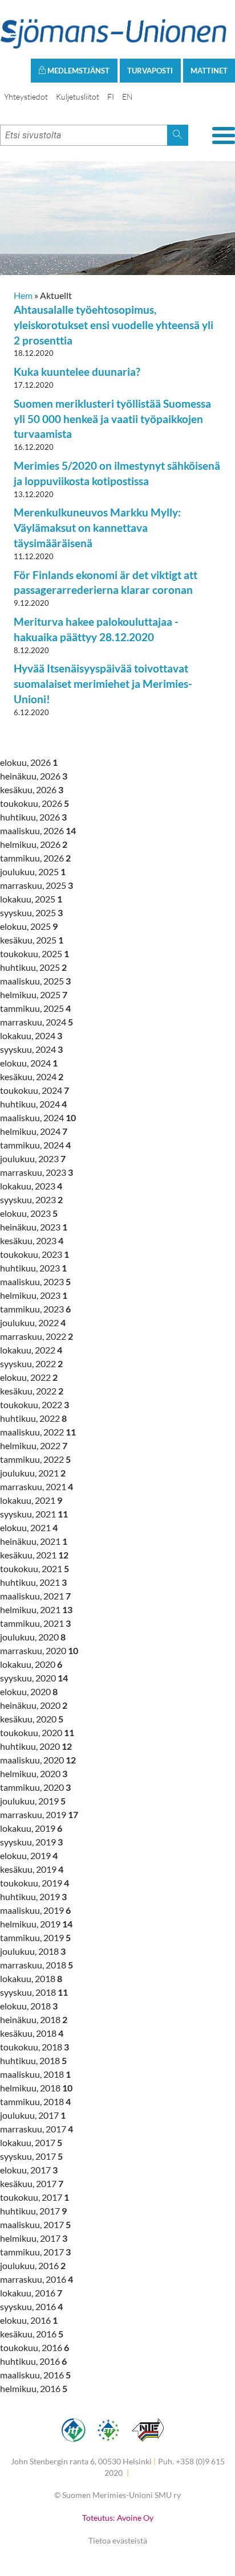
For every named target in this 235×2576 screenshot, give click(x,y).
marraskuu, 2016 (37, 2279)
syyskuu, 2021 (34, 1514)
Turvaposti (150, 71)
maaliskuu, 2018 (35, 2074)
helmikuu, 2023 (34, 1295)
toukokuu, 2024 (35, 1090)
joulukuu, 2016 (33, 2265)
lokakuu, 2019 (31, 1828)
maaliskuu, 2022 (38, 1432)
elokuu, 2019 (29, 1855)
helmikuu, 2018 (36, 2088)
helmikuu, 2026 (34, 844)
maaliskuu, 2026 (38, 830)
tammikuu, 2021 (35, 1623)
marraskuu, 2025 (37, 885)
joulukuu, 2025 (33, 871)
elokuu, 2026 (29, 762)
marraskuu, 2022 (37, 1336)
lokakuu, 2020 (31, 1664)
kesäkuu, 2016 (32, 2334)
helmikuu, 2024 (34, 1131)
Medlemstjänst (78, 71)
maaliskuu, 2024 (38, 1117)
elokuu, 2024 (29, 1063)
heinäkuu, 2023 (34, 1227)
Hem (23, 295)
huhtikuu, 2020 (36, 1746)
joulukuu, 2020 (33, 1637)
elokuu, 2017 (29, 2170)
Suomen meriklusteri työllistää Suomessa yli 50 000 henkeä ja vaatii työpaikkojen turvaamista (112, 419)
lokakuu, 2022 (31, 1350)
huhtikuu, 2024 (33, 1104)
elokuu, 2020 (29, 1691)
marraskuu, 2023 (37, 1172)
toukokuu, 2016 (35, 2347)
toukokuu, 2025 (35, 953)
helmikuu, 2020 (34, 1773)
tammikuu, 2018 (35, 2101)
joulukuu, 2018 (33, 1951)
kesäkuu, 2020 (32, 1719)
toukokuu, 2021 (35, 1568)
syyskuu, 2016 (31, 2306)
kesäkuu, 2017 (32, 2183)
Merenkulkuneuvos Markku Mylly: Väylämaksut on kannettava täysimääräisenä (97, 528)
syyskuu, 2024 (31, 1049)
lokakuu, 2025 (31, 899)
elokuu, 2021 (29, 1527)
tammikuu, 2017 (35, 2252)
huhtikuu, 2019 (33, 1896)
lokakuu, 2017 (31, 2142)
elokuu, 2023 (29, 1213)
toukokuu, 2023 (35, 1254)
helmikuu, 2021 (36, 1609)
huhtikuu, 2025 (33, 967)
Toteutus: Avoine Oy (118, 2518)
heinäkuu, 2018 (34, 2019)
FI (111, 97)
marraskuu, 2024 (37, 1022)
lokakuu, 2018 (31, 1978)
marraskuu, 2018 (37, 1965)
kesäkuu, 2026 (32, 789)
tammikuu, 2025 (35, 1008)
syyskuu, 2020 (34, 1678)
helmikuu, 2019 (36, 1924)
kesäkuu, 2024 (32, 1076)
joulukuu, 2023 (33, 1158)
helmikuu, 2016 (34, 2388)
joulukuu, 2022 (33, 1322)
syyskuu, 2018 (34, 1992)
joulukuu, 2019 (33, 1801)
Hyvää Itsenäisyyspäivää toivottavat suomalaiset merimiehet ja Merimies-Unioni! (103, 684)
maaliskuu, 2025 (35, 981)
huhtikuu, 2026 (33, 817)
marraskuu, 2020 (39, 1650)
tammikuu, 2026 (35, 858)
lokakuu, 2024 (31, 1035)
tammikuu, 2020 (35, 1787)
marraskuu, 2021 (37, 1486)
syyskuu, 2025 (31, 912)
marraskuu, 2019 (39, 1814)
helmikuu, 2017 (34, 2238)
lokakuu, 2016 (31, 2293)
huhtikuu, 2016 (33, 2361)
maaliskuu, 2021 (35, 1596)
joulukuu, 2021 (33, 1473)
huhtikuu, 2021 (33, 1582)
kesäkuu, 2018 (32, 2033)
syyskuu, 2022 (31, 1363)
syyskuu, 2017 (31, 2156)
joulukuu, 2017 (33, 2115)
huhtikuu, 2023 (33, 1268)
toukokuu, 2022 (35, 1404)
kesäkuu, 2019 (32, 1869)
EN (127, 97)
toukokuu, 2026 (35, 803)
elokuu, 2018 (29, 2006)
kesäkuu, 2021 (34, 1555)
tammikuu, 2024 (35, 1145)
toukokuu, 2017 (35, 2197)
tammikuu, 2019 (35, 1937)
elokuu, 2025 (29, 926)
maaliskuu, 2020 (38, 1760)
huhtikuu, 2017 (33, 2211)
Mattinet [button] (209, 71)
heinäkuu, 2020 (34, 1705)
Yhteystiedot (26, 97)
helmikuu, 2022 (34, 1445)
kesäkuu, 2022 (32, 1391)
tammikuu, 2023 (35, 1309)
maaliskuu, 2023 (35, 1281)
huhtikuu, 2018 (33, 2060)
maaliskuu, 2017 (35, 2224)
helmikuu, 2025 (34, 994)
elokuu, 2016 (29, 2320)
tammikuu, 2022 (35, 1459)
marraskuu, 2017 (37, 2129)
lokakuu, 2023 (31, 1186)
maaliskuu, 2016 (35, 2375)
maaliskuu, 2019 (35, 1910)
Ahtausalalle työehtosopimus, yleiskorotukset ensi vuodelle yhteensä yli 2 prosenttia (114, 325)
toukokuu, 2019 (35, 1883)
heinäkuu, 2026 (34, 776)
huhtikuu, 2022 (33, 1418)
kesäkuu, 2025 (32, 940)
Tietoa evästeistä (118, 2540)
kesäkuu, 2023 (32, 1240)
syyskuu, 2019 (31, 1842)
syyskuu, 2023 (31, 1199)
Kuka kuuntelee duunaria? (77, 372)
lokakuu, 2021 (31, 1500)
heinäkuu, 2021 (34, 1541)
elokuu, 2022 (29, 1377)
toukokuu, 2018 (35, 2047)
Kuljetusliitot (78, 97)
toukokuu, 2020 (37, 1732)
